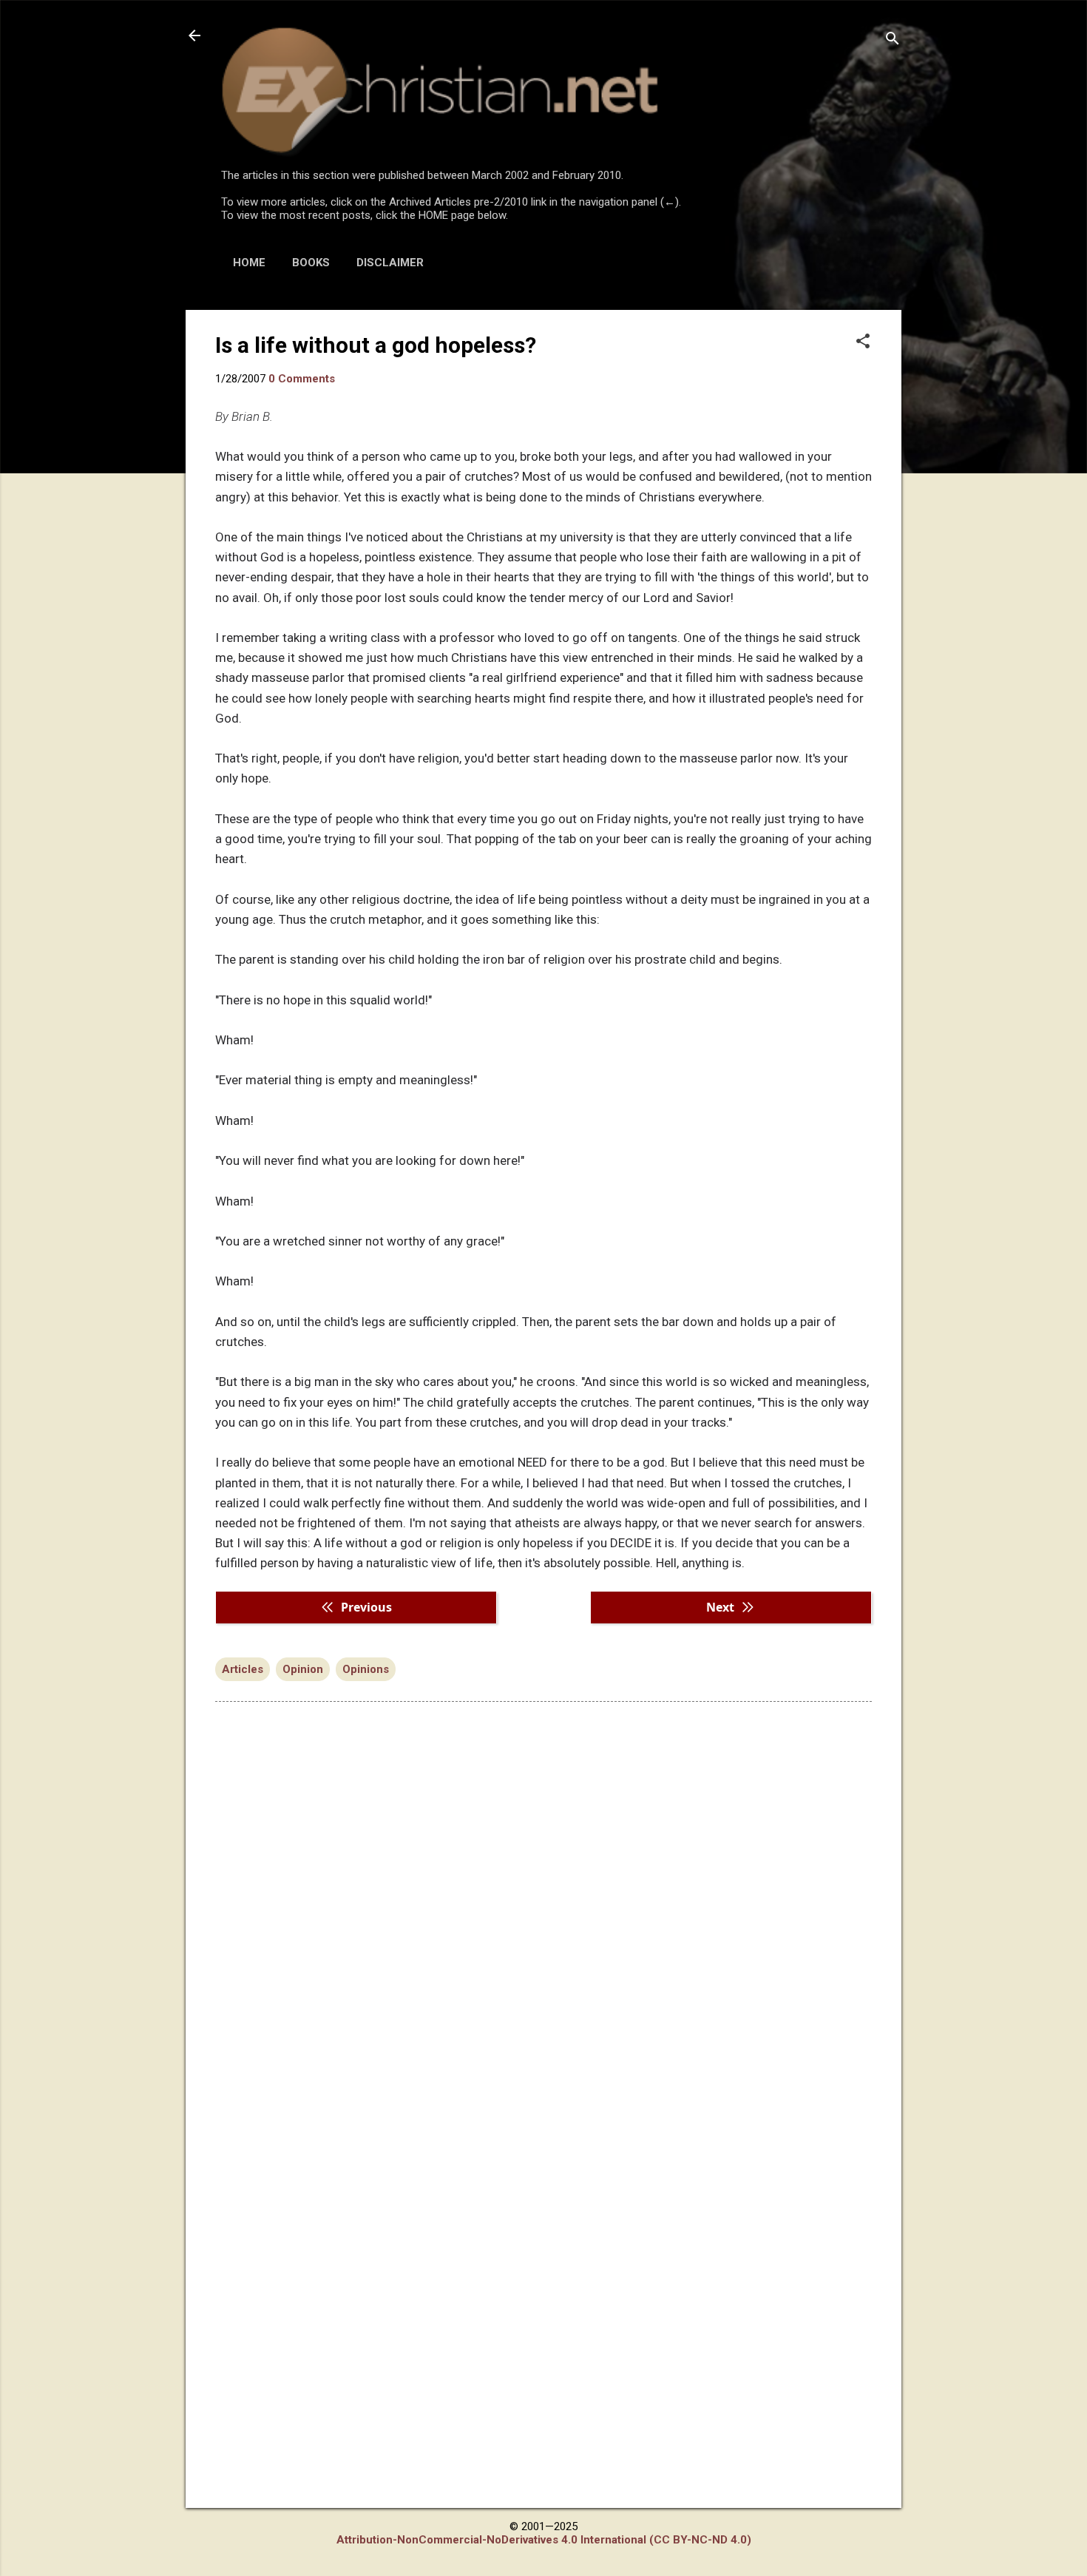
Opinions (366, 1669)
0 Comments (302, 379)
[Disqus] (543, 1901)
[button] (863, 342)
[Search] (893, 40)
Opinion (303, 1669)
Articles (243, 1669)
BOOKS (311, 263)
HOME (249, 263)
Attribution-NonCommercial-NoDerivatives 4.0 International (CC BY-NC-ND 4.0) (544, 2540)
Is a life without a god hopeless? (376, 345)
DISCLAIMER (390, 263)
